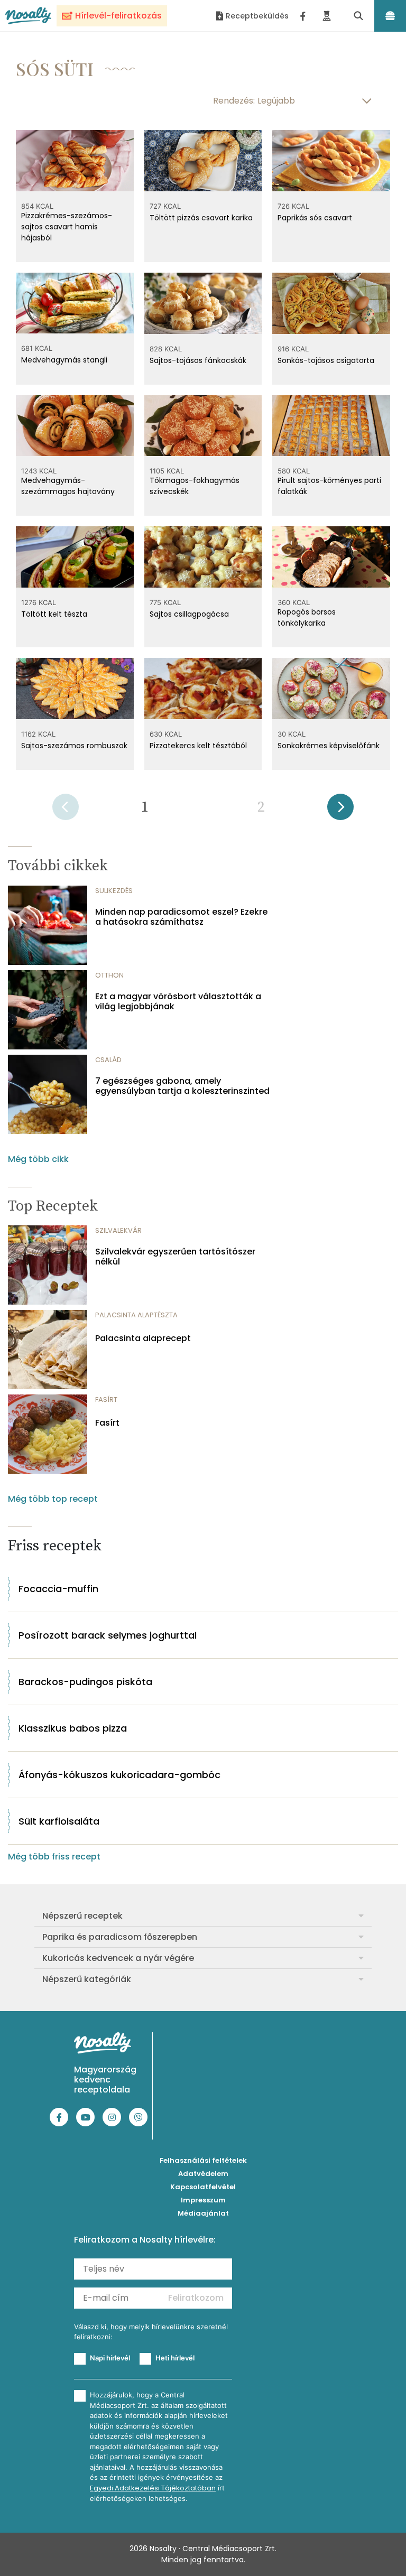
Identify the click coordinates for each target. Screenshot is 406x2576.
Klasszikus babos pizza (73, 1728)
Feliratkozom (196, 2298)
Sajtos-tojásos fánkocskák (198, 360)
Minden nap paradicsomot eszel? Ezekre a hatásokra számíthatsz (181, 917)
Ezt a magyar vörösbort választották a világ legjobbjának (178, 1001)
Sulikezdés (114, 891)
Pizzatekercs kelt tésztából (198, 746)
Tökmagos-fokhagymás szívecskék (195, 486)
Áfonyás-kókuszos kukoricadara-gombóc (119, 1775)
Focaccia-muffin (58, 1589)
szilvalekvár (118, 1230)
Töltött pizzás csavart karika (201, 218)
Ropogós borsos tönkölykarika (307, 617)
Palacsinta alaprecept (143, 1338)
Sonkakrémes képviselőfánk (329, 746)
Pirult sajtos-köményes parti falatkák (329, 486)
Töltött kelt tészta (54, 614)
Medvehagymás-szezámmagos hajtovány (68, 486)
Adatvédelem (203, 2174)
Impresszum (203, 2200)
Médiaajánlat (203, 2213)
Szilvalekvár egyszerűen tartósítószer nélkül (175, 1257)
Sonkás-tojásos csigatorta (326, 360)
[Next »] (340, 810)
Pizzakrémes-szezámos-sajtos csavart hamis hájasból (67, 227)
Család (108, 1060)
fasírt (106, 1399)
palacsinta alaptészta (136, 1315)
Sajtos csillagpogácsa (189, 614)
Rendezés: (234, 101)
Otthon (109, 975)
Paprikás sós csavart (315, 218)
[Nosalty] (28, 16)
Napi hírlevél (110, 2358)
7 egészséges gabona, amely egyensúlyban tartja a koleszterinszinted (182, 1086)
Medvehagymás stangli (64, 360)
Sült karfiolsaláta (59, 1821)
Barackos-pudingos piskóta (85, 1682)
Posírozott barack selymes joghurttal (108, 1635)
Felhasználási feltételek (203, 2160)
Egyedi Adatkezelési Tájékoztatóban (153, 2488)
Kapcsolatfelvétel (203, 2187)
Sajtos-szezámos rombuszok (74, 746)
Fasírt (107, 1423)
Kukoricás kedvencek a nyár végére (118, 1958)
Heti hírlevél (175, 2358)
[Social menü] (303, 16)
